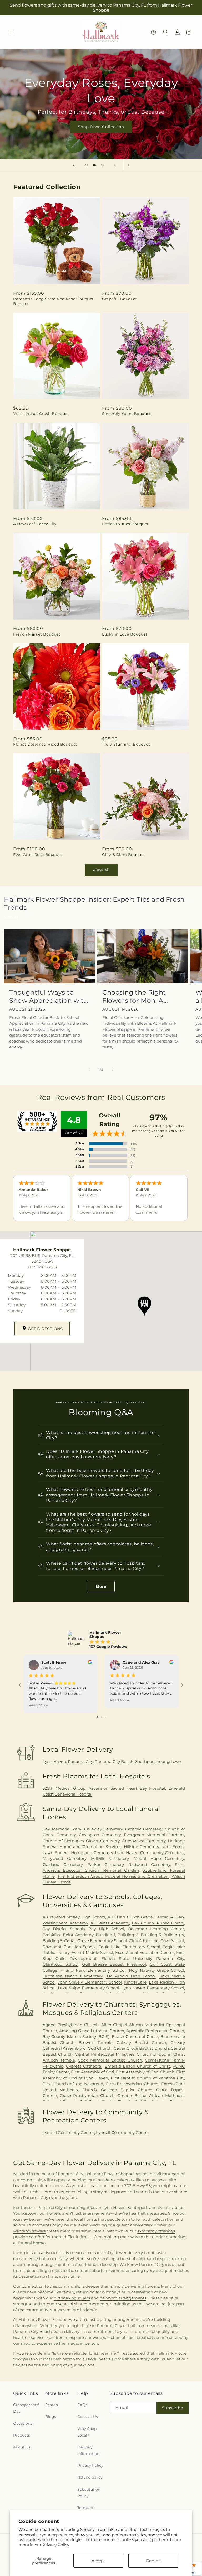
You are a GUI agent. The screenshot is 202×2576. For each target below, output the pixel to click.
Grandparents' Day (26, 2408)
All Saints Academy (110, 1923)
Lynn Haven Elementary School (153, 1988)
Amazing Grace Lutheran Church (92, 2031)
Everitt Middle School (92, 1952)
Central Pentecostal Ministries (105, 2054)
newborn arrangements (123, 2298)
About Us (22, 2447)
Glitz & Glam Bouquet (124, 855)
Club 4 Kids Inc (144, 1941)
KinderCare (135, 1982)
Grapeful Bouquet (120, 299)
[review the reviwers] (90, 1663)
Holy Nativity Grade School (156, 1970)
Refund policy (90, 2477)
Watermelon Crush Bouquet (41, 414)
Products (22, 2435)
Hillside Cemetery (142, 1847)
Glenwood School (60, 1964)
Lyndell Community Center (123, 2133)
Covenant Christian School (69, 1947)
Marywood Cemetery (64, 1858)
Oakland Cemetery (63, 1864)
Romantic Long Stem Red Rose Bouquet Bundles (53, 301)
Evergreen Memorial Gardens (154, 1835)
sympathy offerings (156, 2231)
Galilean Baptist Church (127, 2090)
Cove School (172, 1941)
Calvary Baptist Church (141, 2042)
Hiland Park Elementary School (93, 1970)
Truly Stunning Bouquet (126, 744)
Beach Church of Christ (135, 2036)
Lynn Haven (54, 1761)
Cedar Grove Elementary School (95, 1941)
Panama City (80, 1761)
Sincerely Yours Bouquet (127, 414)
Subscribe (173, 2408)
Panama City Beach (114, 1761)
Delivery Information (88, 2450)
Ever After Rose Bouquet (38, 855)
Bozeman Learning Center (156, 1929)
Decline (153, 2561)
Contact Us (88, 2417)
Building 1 (105, 1935)
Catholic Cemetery (144, 1829)
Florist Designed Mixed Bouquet (45, 744)
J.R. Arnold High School (131, 1976)
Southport (145, 1761)
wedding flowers (29, 2231)
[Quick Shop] (153, 32)
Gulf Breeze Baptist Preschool (114, 1964)
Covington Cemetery (100, 1835)
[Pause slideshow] (128, 165)
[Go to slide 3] (105, 1717)
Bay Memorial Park (62, 1829)
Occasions (23, 2423)
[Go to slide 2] (102, 1717)
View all (101, 870)
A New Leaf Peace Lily (35, 524)
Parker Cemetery (105, 1864)
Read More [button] (38, 1705)
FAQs (82, 2405)
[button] (11, 32)
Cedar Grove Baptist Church (141, 2048)
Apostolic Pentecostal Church (155, 2031)
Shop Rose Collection (101, 127)
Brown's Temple (95, 2042)
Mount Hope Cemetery (159, 1858)
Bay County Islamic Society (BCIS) (76, 2036)
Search (52, 2405)
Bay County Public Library (158, 1923)
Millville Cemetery (110, 1858)
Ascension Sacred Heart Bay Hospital (127, 1788)
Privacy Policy (56, 2545)
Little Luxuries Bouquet (125, 524)
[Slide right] (113, 1070)
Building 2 (128, 1935)
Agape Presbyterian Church (71, 2025)
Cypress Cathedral (84, 2066)
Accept (98, 2561)
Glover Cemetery (103, 1841)
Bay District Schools (64, 1929)
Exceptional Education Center (145, 1952)
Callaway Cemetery (103, 1829)
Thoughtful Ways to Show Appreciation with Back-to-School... (49, 996)
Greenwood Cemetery (144, 1841)
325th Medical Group (64, 1788)
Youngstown (169, 1761)
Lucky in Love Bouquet (125, 634)
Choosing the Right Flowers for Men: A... (135, 996)
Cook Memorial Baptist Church (110, 2060)
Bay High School (106, 1929)
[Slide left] (89, 1070)
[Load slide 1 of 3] (87, 165)
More (101, 1586)
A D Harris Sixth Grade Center (138, 1917)
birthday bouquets (72, 2298)
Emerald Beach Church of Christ (137, 2066)
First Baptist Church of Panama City (147, 2078)
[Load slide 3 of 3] (102, 165)
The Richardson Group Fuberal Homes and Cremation (113, 1876)
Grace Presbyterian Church (87, 2096)
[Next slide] (115, 165)
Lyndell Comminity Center (68, 2133)
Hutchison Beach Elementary (73, 1976)
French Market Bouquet (37, 634)
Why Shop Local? (87, 2432)
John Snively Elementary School (90, 1982)
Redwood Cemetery (149, 1864)
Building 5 (52, 1941)
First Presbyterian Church (132, 2084)
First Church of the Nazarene (73, 2084)
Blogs (51, 2417)
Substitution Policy (89, 2493)
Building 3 (151, 1935)
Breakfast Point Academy (68, 1935)
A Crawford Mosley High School (74, 1917)
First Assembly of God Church (145, 2072)
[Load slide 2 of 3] (94, 165)
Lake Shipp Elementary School (89, 1988)
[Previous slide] (74, 165)
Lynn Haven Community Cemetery (150, 1853)
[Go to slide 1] (97, 1717)
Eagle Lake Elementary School (129, 1947)
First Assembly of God (92, 2072)
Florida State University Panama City (143, 1958)
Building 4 (174, 1935)
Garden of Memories (63, 1841)
